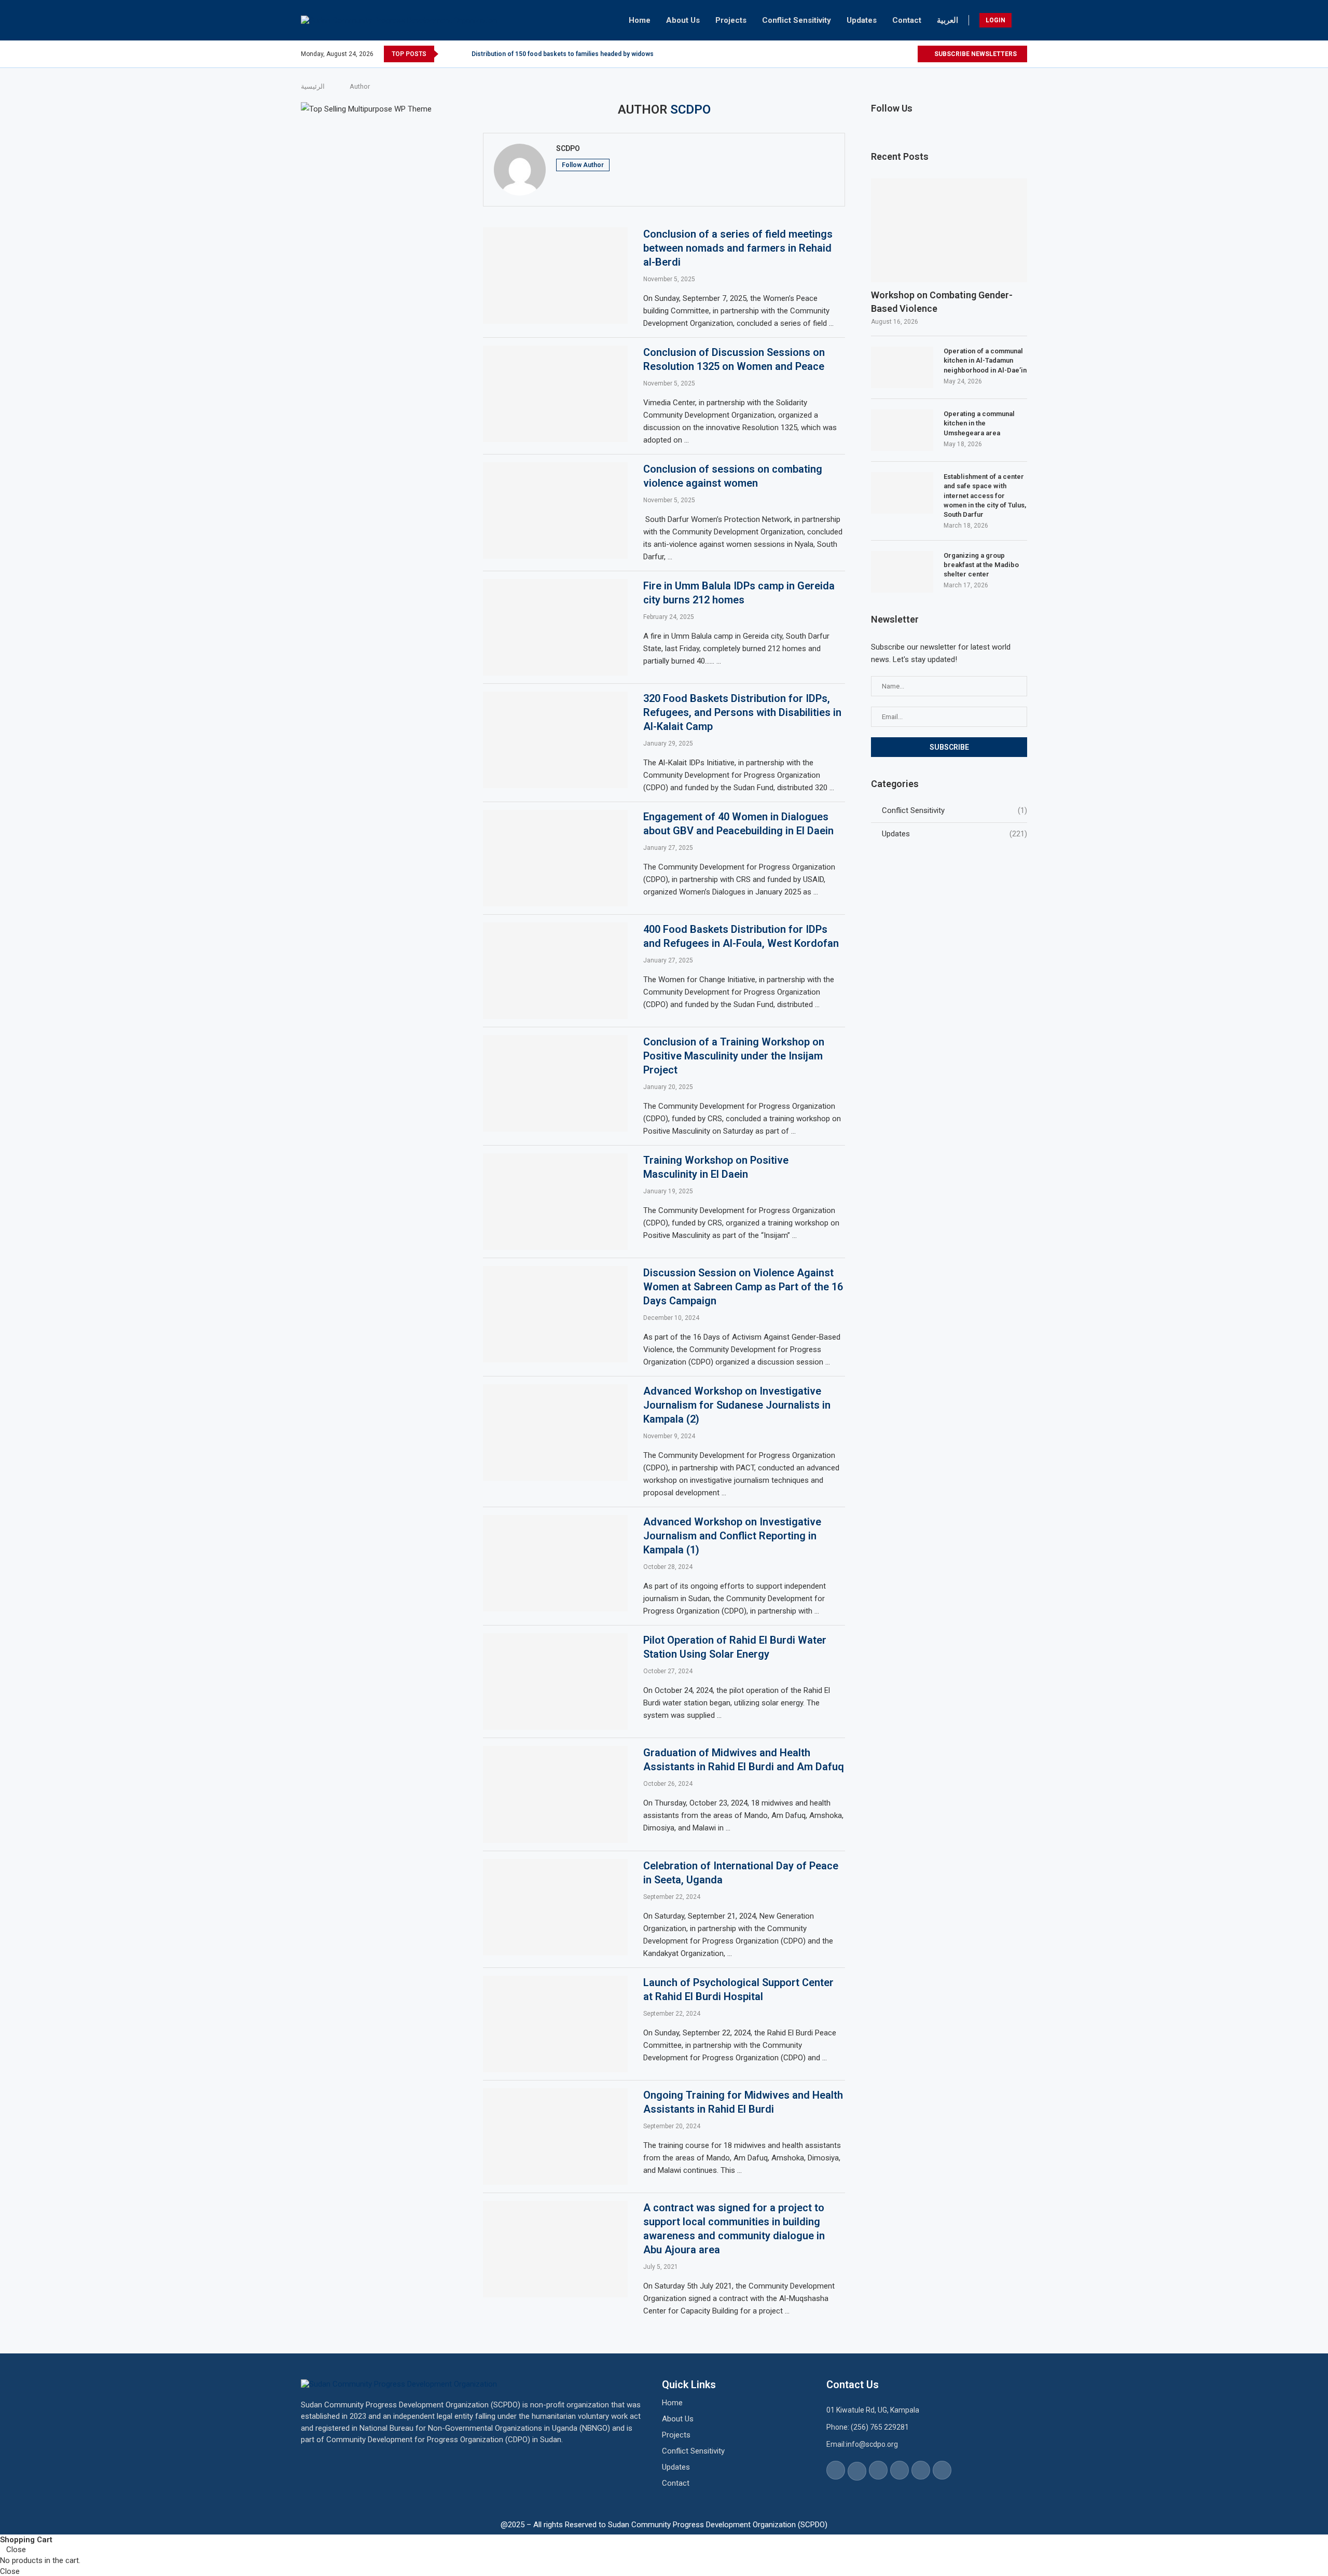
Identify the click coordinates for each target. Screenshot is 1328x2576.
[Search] (1022, 20)
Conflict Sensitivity (797, 20)
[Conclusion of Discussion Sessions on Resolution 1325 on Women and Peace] (555, 394)
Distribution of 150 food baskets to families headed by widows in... (568, 54)
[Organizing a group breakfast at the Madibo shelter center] (902, 572)
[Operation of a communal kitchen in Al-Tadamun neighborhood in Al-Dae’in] (902, 367)
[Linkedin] (885, 54)
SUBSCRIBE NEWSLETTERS (975, 54)
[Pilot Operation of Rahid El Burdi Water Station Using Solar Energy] (555, 1682)
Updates (862, 20)
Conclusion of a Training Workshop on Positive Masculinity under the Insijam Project (734, 1056)
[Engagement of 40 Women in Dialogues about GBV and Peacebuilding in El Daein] (555, 858)
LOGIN (995, 20)
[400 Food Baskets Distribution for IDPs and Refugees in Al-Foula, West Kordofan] (555, 971)
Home (640, 20)
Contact (907, 20)
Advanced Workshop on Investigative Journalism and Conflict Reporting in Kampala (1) (732, 1536)
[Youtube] (897, 54)
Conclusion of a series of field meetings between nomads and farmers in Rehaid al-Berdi (738, 248)
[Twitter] (861, 54)
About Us (683, 20)
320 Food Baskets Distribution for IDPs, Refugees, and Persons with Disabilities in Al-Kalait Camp (742, 712)
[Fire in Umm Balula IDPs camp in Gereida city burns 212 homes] (555, 627)
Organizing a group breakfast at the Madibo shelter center (981, 565)
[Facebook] (849, 54)
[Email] (909, 54)
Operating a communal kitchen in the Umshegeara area (979, 423)
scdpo (568, 148)
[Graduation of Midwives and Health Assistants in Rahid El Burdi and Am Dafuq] (555, 1794)
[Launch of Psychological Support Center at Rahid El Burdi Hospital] (555, 2024)
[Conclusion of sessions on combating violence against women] (555, 511)
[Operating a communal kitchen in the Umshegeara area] (902, 430)
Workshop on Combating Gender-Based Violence (942, 301)
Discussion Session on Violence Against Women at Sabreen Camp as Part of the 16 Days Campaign (743, 1287)
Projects (731, 20)
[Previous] (448, 54)
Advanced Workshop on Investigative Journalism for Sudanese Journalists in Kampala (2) (737, 1405)
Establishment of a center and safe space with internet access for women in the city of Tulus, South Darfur (985, 495)
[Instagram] (873, 54)
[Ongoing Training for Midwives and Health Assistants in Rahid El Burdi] (555, 2137)
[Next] (462, 54)
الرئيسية (313, 86)
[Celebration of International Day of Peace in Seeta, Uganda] (555, 1907)
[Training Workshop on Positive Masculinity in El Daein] (555, 1202)
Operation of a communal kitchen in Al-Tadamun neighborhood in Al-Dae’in (985, 360)
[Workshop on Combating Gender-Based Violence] (949, 231)
